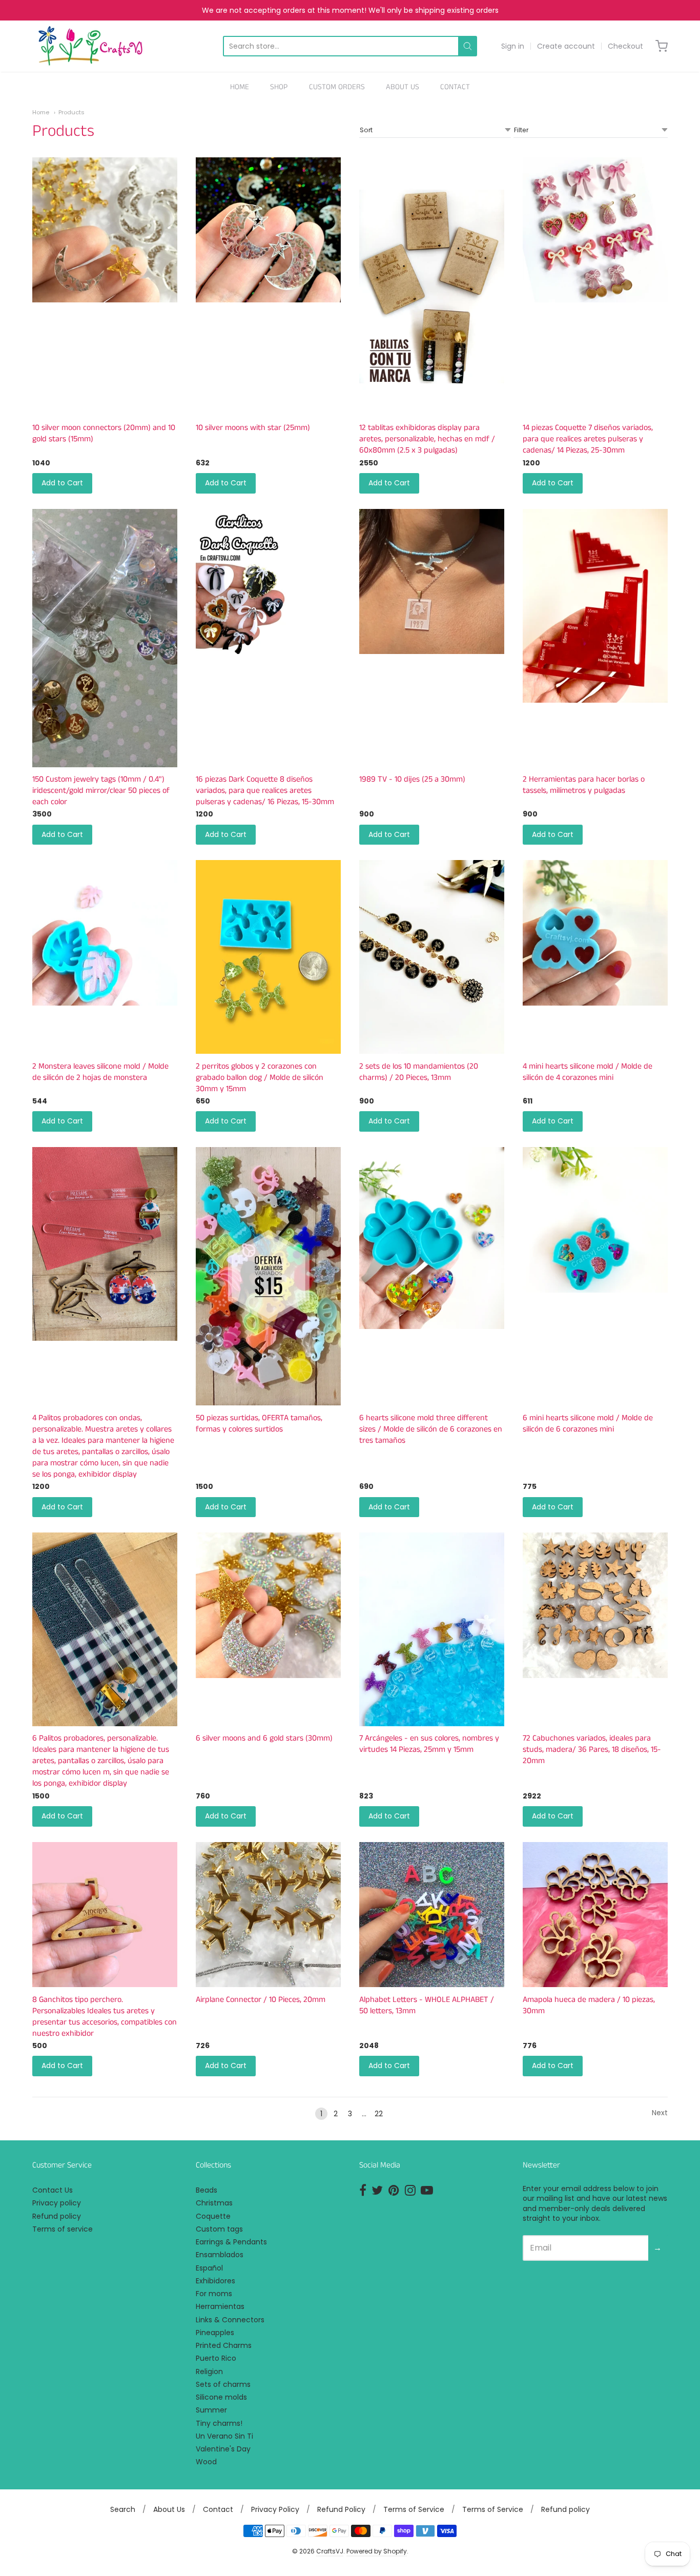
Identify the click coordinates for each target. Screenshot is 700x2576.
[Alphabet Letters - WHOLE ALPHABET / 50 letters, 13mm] (432, 1915)
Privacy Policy (275, 2509)
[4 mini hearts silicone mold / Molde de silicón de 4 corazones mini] (595, 933)
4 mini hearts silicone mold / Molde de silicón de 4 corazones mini (588, 1072)
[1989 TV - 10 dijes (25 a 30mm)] (432, 581)
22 (379, 2114)
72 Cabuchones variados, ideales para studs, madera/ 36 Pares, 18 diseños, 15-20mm (592, 1750)
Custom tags (219, 2229)
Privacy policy (57, 2203)
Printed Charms (224, 2345)
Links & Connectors (230, 2320)
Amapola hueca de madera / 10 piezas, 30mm (589, 2005)
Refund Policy (341, 2509)
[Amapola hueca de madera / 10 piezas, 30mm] (595, 1915)
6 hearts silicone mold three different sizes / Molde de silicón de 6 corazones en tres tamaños (431, 1429)
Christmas (214, 2203)
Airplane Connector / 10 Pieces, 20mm (261, 2000)
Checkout (625, 46)
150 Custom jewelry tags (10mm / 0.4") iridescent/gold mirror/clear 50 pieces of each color (101, 791)
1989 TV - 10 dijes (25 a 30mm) (412, 779)
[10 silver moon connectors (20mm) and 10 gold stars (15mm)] (105, 230)
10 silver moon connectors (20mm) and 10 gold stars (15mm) (104, 433)
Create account (566, 46)
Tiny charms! (219, 2423)
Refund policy (57, 2216)
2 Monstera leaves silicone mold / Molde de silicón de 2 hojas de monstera (100, 1072)
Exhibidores (215, 2281)
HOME (240, 87)
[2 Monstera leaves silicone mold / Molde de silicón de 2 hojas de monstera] (105, 933)
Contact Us (53, 2190)
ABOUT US (403, 87)
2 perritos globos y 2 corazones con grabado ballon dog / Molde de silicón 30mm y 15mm (260, 1078)
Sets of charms (223, 2384)
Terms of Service (414, 2509)
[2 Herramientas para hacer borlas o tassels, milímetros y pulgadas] (595, 606)
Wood (206, 2462)
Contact (218, 2509)
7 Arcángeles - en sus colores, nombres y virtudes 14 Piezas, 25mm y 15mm (429, 1744)
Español (209, 2268)
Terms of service (63, 2229)
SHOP (279, 87)
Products (71, 112)
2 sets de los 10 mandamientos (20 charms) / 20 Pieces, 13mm (419, 1072)
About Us (169, 2509)
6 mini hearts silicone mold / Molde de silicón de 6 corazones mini (588, 1424)
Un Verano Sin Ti (224, 2436)
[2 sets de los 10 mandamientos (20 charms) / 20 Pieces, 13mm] (432, 957)
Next (660, 2113)
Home (41, 112)
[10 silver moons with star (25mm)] (268, 230)
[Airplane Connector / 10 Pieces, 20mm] (268, 1915)
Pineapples (215, 2333)
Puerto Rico (216, 2358)
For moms (214, 2294)
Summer (211, 2410)
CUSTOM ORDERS (337, 87)
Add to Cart (62, 483)
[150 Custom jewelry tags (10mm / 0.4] (105, 638)
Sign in (513, 46)
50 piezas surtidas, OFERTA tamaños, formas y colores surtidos (259, 1424)
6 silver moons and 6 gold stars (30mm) (264, 1738)
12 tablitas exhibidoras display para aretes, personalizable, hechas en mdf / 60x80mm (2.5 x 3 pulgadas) (427, 439)
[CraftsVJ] (90, 46)
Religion (209, 2371)
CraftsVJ (330, 2551)
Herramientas (220, 2306)
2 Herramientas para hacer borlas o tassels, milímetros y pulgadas (584, 785)
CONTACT (455, 87)
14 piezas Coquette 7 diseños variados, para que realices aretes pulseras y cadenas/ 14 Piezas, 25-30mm (588, 439)
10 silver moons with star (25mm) (253, 428)
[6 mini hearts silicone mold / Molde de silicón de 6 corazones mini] (595, 1220)
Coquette (213, 2216)
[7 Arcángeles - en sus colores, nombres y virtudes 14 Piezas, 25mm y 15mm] (432, 1629)
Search (123, 2509)
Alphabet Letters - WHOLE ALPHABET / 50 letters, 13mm (427, 2005)
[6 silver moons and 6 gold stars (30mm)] (268, 1605)
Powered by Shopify (377, 2551)
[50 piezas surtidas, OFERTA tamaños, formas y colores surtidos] (268, 1276)
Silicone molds (221, 2397)
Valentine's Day (223, 2449)
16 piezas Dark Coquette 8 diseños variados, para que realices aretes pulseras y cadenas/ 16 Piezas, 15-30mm (265, 791)
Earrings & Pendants (231, 2242)
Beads (207, 2190)
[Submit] (468, 46)
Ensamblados (220, 2255)
